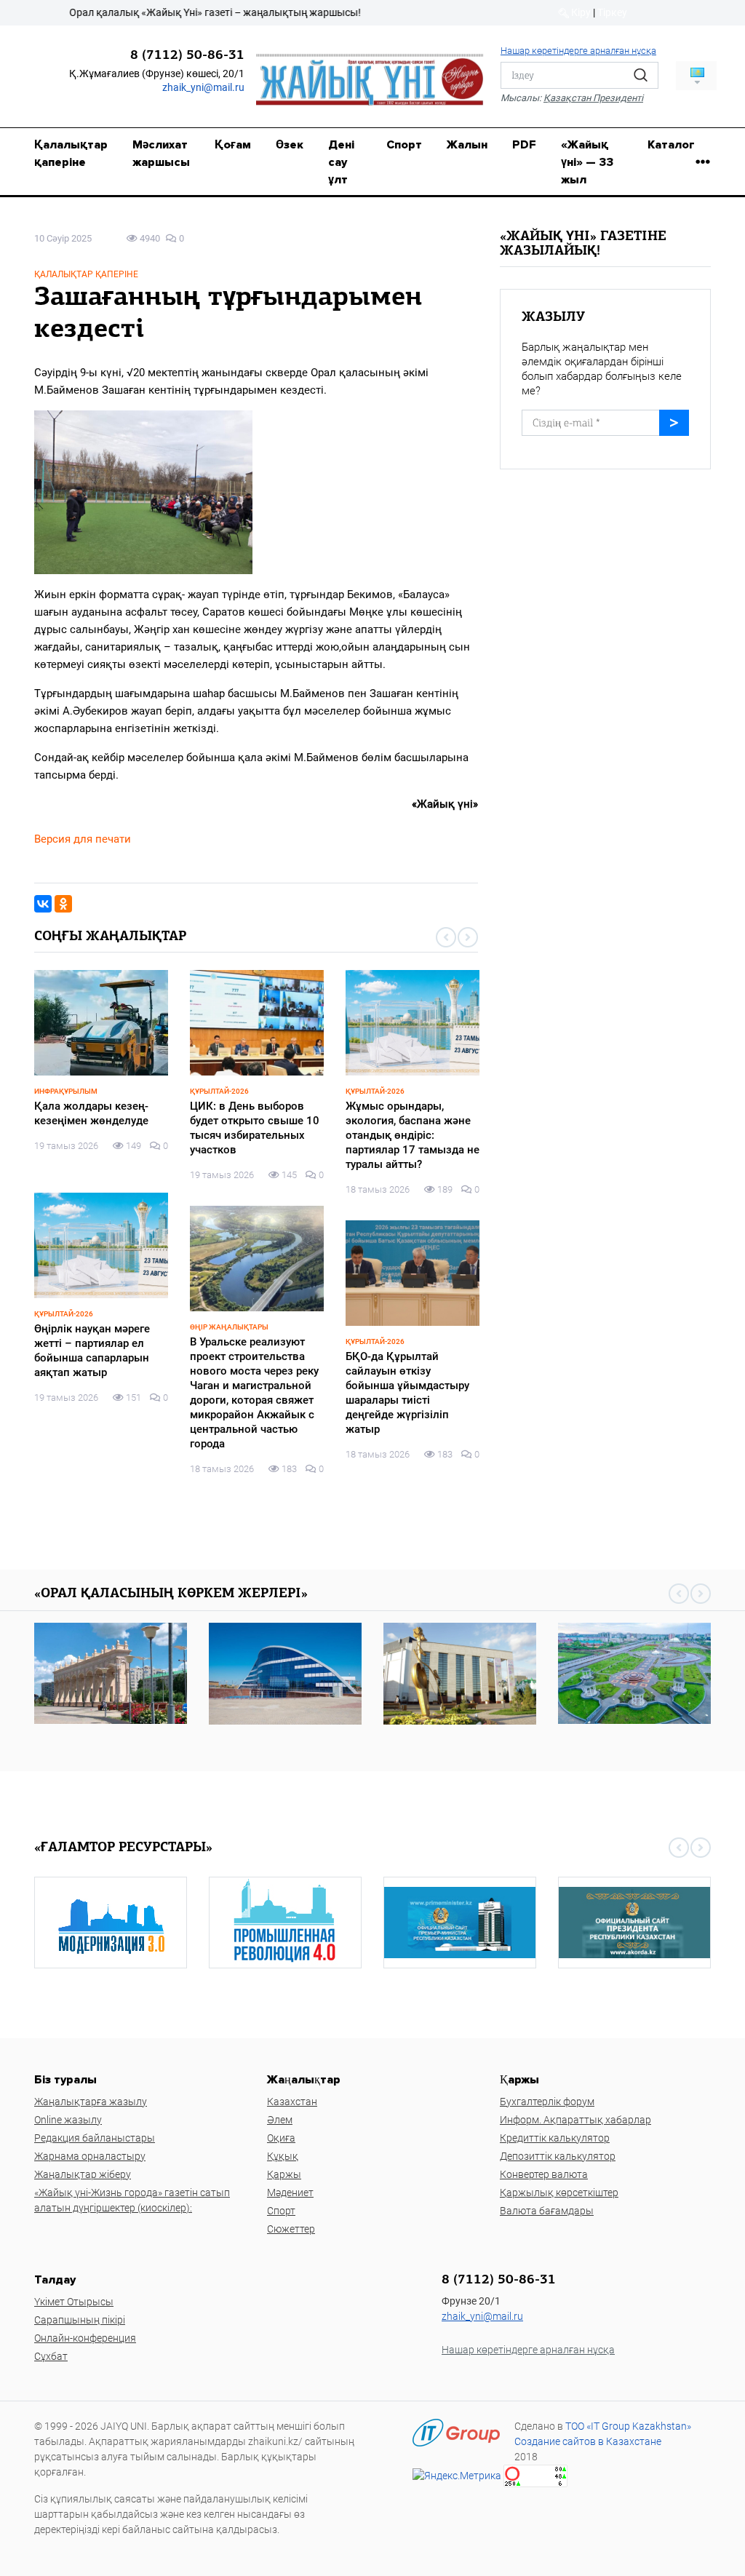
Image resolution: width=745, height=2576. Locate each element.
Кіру (580, 12)
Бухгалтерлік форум (547, 2102)
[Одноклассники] (63, 904)
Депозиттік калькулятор (558, 2156)
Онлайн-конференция (85, 2338)
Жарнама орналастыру (90, 2156)
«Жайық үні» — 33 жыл (587, 162)
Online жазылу (68, 2120)
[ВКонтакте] (43, 904)
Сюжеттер (291, 2229)
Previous (446, 937)
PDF (524, 145)
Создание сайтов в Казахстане (588, 2441)
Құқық (283, 2156)
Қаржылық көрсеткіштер (559, 2193)
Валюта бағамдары (547, 2211)
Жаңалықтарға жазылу (91, 2102)
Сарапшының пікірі (80, 2320)
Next (468, 937)
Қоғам (233, 145)
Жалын (467, 145)
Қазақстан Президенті (593, 98)
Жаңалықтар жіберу (83, 2174)
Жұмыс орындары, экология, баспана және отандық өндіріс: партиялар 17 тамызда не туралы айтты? (413, 1135)
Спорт (404, 145)
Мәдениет (290, 2193)
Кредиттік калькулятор (555, 2138)
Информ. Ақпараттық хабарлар (575, 2120)
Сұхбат (51, 2356)
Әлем (280, 2120)
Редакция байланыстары (95, 2138)
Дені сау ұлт (341, 162)
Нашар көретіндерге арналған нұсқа (578, 51)
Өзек (290, 145)
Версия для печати (83, 839)
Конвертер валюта (544, 2174)
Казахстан (292, 2102)
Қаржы (284, 2174)
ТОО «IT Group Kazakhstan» (628, 2426)
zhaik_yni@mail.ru (203, 87)
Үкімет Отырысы (74, 2302)
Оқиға (281, 2138)
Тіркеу (612, 12)
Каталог (671, 145)
